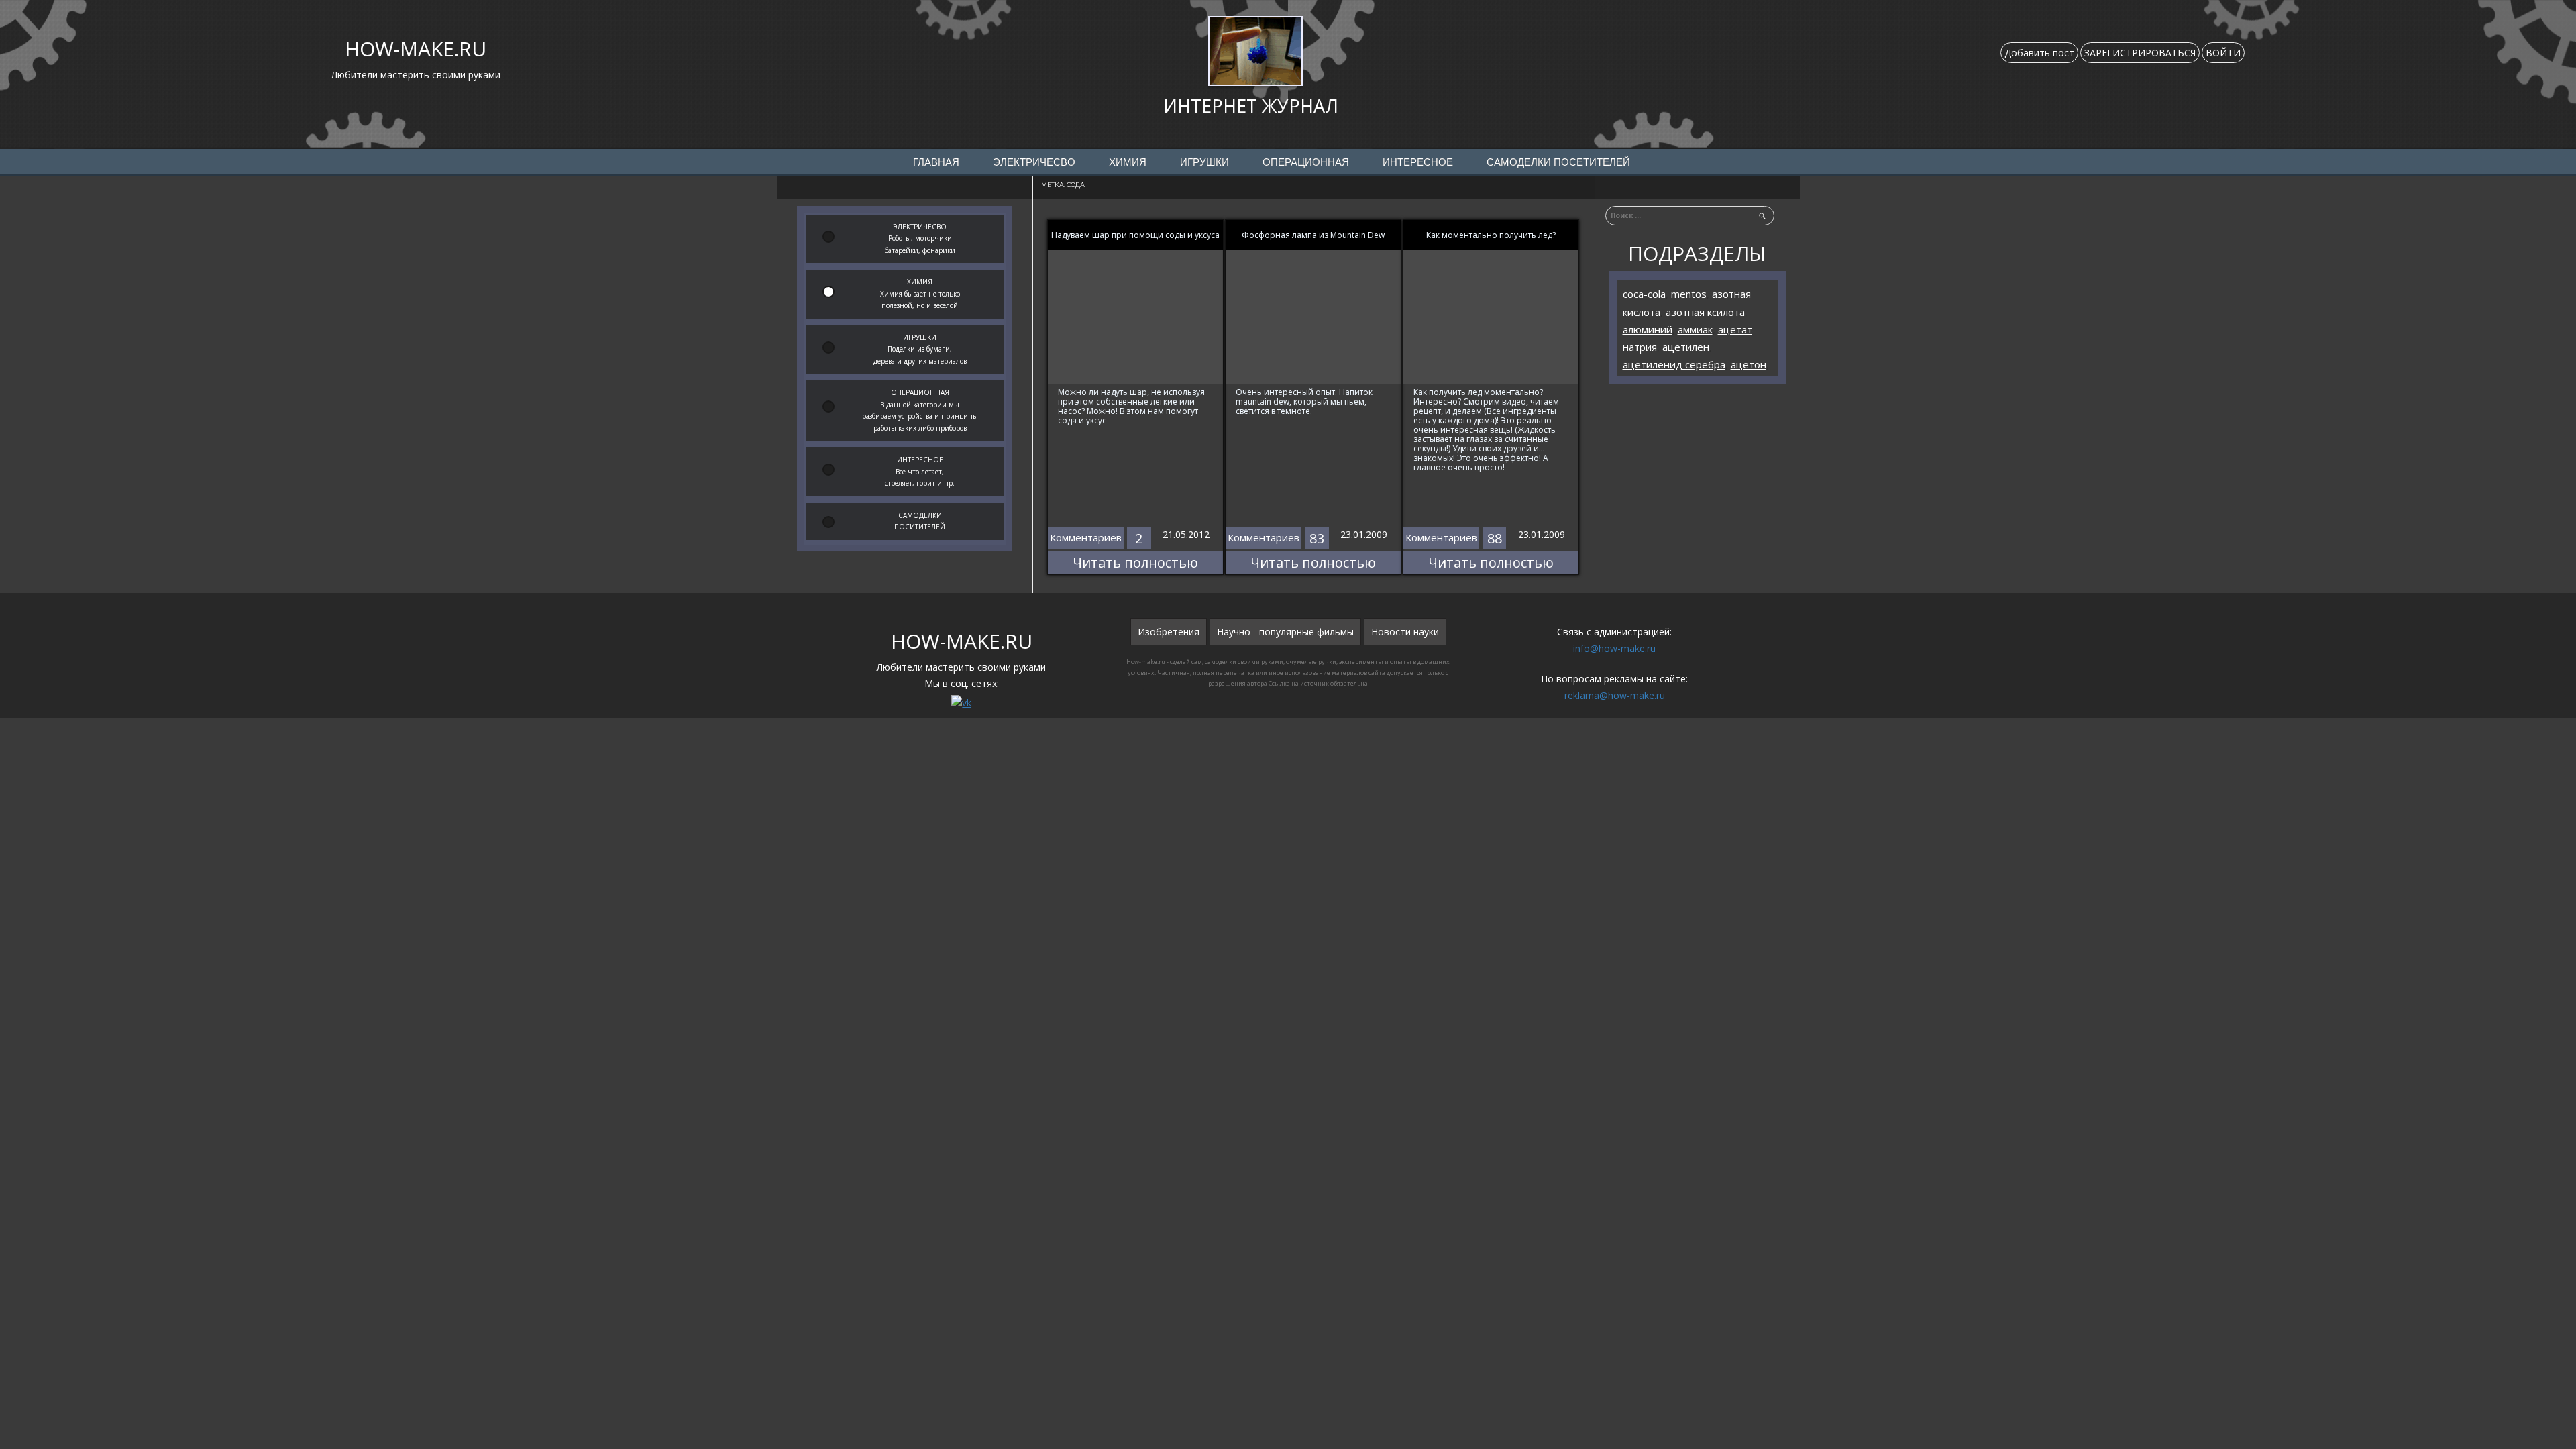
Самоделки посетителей (1558, 162)
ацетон (1749, 364)
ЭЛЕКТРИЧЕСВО (1034, 162)
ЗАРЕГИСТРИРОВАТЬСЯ (2140, 53)
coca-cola (1644, 294)
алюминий (1648, 329)
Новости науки (1405, 632)
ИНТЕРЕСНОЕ (1418, 162)
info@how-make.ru (1614, 648)
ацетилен (1686, 347)
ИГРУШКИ (1204, 162)
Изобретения (1169, 632)
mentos (1689, 294)
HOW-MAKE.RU (416, 49)
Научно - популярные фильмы (1285, 632)
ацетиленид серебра (1674, 364)
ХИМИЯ (1128, 162)
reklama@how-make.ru (1615, 695)
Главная (936, 162)
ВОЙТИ (2223, 53)
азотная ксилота (1705, 312)
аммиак (1695, 329)
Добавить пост (2039, 53)
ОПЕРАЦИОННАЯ (1306, 162)
